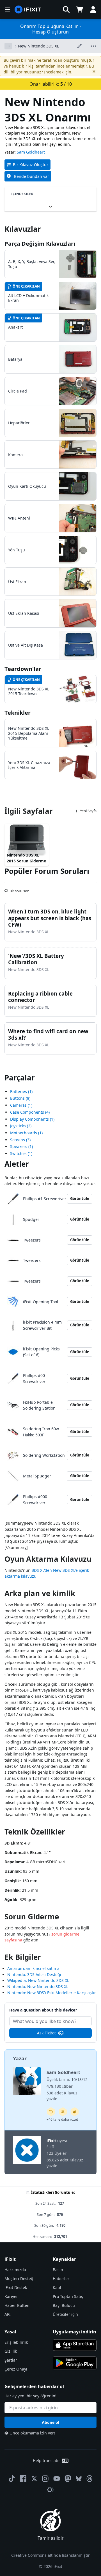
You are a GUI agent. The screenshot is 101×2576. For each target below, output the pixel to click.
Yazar (20, 2058)
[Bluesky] (79, 2479)
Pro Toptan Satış (68, 2296)
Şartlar (11, 2360)
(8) (20, 1098)
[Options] (8, 46)
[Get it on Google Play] (75, 2363)
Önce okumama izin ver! (32, 2433)
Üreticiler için (65, 2314)
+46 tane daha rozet (62, 2119)
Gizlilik (11, 2351)
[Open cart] (80, 9)
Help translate (46, 2461)
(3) (20, 1140)
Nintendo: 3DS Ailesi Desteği (34, 1975)
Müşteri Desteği (19, 2279)
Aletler (17, 1164)
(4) (30, 1112)
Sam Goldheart (31, 152)
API (8, 2314)
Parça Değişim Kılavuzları (40, 244)
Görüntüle (80, 1199)
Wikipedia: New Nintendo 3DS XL (38, 1980)
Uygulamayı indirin (74, 2332)
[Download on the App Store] (75, 2345)
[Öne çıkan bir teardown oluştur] (75, 2112)
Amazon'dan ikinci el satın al (34, 1968)
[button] (66, 9)
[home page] (28, 10)
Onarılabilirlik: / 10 (51, 84)
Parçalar (20, 1078)
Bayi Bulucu (64, 2305)
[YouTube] (57, 2479)
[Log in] (93, 9)
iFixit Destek (16, 2287)
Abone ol (50, 2422)
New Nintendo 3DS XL (38, 46)
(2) (21, 1126)
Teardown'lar (23, 669)
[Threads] (89, 2479)
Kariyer (11, 2296)
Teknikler (18, 713)
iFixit (51, 2141)
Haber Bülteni (18, 2305)
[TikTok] (12, 2479)
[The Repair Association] (50, 2490)
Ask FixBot (46, 2033)
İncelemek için (58, 72)
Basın (58, 2270)
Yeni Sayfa (88, 811)
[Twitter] (34, 2479)
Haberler (61, 2279)
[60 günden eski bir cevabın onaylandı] (51, 2112)
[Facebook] (23, 2479)
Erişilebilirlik (16, 2342)
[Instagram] (45, 2479)
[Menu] (7, 9)
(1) (21, 1091)
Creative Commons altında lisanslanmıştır (50, 2555)
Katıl (57, 2287)
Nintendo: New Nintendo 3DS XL (38, 1987)
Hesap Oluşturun (50, 32)
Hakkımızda (15, 2270)
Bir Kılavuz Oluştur (31, 165)
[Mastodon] (68, 2479)
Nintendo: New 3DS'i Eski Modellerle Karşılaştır (52, 1993)
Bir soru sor (19, 889)
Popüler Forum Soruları (47, 871)
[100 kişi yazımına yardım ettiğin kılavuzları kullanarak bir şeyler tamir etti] (63, 2112)
